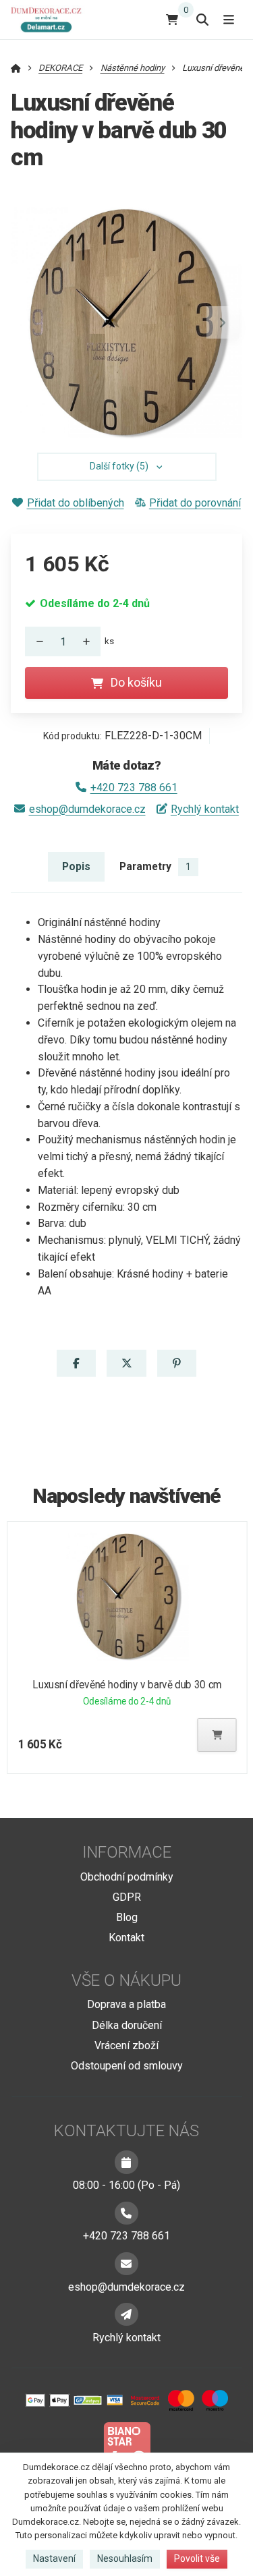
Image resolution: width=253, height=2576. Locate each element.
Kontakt (126, 1938)
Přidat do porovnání (195, 503)
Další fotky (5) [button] (119, 466)
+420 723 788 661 (134, 788)
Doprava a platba (126, 2004)
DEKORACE (60, 68)
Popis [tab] (76, 866)
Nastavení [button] (54, 2558)
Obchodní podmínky (127, 1877)
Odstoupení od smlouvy (127, 2066)
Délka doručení (127, 2025)
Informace (127, 1852)
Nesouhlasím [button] (125, 2558)
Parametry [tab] (155, 866)
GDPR (127, 1897)
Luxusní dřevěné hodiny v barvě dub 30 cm (127, 1685)
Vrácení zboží (126, 2045)
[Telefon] (126, 2213)
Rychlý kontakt (205, 809)
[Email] (126, 2264)
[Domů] (49, 19)
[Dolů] (36, 641)
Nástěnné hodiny (133, 68)
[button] (223, 322)
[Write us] (126, 2314)
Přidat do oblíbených (75, 503)
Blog (127, 1917)
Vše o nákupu (126, 1980)
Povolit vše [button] (197, 2558)
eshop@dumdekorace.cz (87, 809)
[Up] (90, 641)
